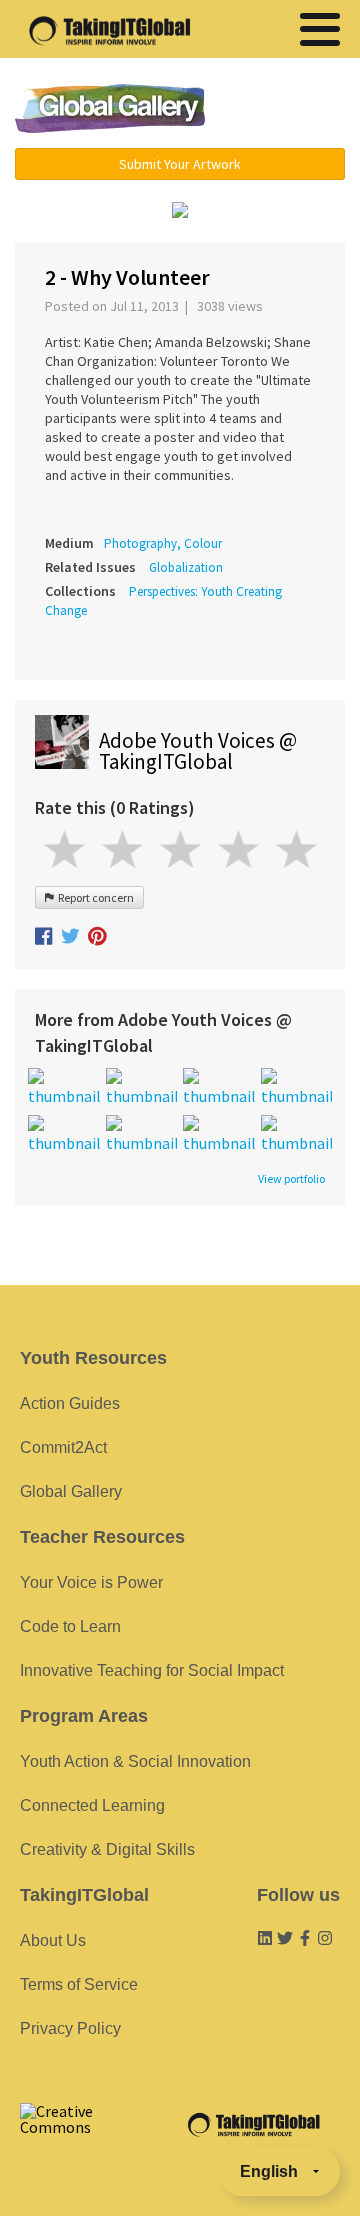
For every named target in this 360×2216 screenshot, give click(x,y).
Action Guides (70, 1403)
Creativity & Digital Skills (107, 1849)
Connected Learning (92, 1805)
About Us (53, 1940)
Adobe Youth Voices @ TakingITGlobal (198, 751)
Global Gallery (110, 108)
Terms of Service (79, 1984)
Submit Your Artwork (180, 164)
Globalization (186, 567)
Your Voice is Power (91, 1582)
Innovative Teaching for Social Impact (152, 1670)
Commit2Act (63, 1447)
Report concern (94, 897)
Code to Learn (70, 1626)
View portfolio (291, 1179)
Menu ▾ (285, 110)
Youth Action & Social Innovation (135, 1761)
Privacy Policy (70, 2028)
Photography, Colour (163, 543)
